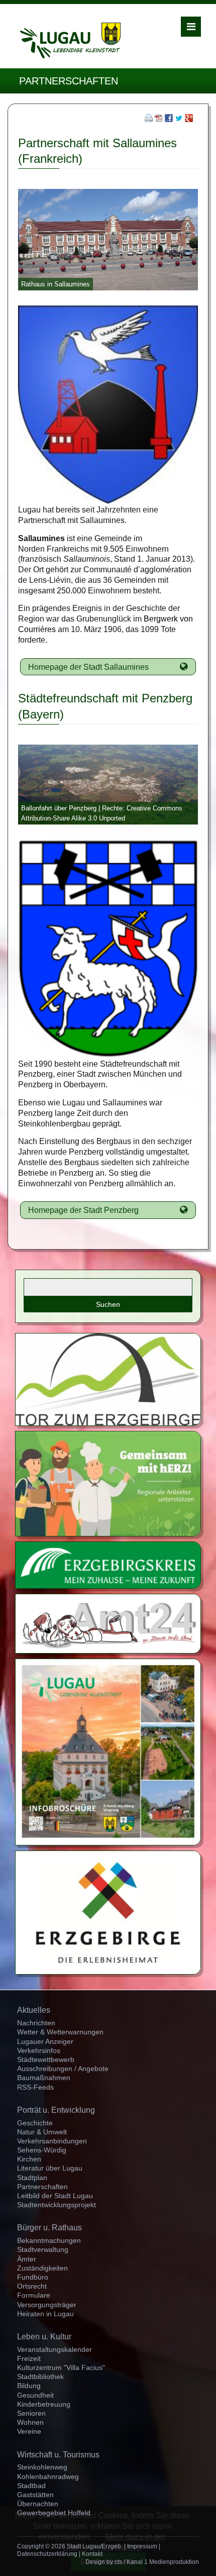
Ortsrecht (32, 2286)
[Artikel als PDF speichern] (159, 119)
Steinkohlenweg (42, 2467)
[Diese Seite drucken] (149, 119)
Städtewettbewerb (46, 2059)
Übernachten (38, 2504)
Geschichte (35, 2123)
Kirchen (29, 2159)
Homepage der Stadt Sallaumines (88, 667)
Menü (191, 27)
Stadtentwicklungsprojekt (57, 2205)
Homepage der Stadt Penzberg (83, 1210)
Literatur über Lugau (50, 2168)
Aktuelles (34, 2010)
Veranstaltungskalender (55, 2349)
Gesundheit (35, 2395)
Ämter (27, 2259)
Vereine (29, 2431)
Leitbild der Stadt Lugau (55, 2196)
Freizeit (29, 2358)
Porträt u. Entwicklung (56, 2110)
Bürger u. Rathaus (49, 2228)
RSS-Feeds (35, 2087)
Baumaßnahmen (44, 2078)
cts (118, 2562)
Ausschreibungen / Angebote (63, 2069)
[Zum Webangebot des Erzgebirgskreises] (108, 1564)
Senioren (31, 2413)
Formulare (34, 2295)
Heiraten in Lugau (45, 2314)
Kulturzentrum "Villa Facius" (61, 2367)
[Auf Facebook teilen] (169, 119)
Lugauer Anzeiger (45, 2041)
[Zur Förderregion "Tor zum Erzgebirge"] (108, 1379)
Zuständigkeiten (42, 2268)
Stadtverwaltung (43, 2249)
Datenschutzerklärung (47, 2554)
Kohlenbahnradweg (48, 2477)
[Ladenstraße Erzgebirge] (108, 1483)
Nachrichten (36, 2023)
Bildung (29, 2386)
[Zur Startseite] (70, 40)
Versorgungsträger (47, 2305)
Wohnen (30, 2422)
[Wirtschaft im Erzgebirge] (108, 1912)
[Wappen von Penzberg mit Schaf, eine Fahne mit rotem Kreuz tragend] (108, 948)
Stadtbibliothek (40, 2377)
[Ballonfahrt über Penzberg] (108, 784)
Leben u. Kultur (44, 2337)
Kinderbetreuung (44, 2404)
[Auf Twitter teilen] (179, 119)
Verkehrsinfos (39, 2050)
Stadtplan (32, 2178)
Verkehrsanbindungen (52, 2141)
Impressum (142, 2546)
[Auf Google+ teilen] (189, 119)
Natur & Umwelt (42, 2132)
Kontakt (92, 2554)
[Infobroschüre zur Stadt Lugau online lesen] (108, 1751)
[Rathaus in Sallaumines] (108, 239)
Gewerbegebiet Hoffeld (54, 2513)
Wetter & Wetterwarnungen (60, 2032)
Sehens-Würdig (42, 2150)
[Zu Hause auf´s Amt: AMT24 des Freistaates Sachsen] (108, 1623)
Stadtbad (31, 2486)
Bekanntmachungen (49, 2240)
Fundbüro (33, 2277)
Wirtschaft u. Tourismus (58, 2455)
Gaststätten (35, 2495)
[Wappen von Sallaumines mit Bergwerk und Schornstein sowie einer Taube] (108, 404)
